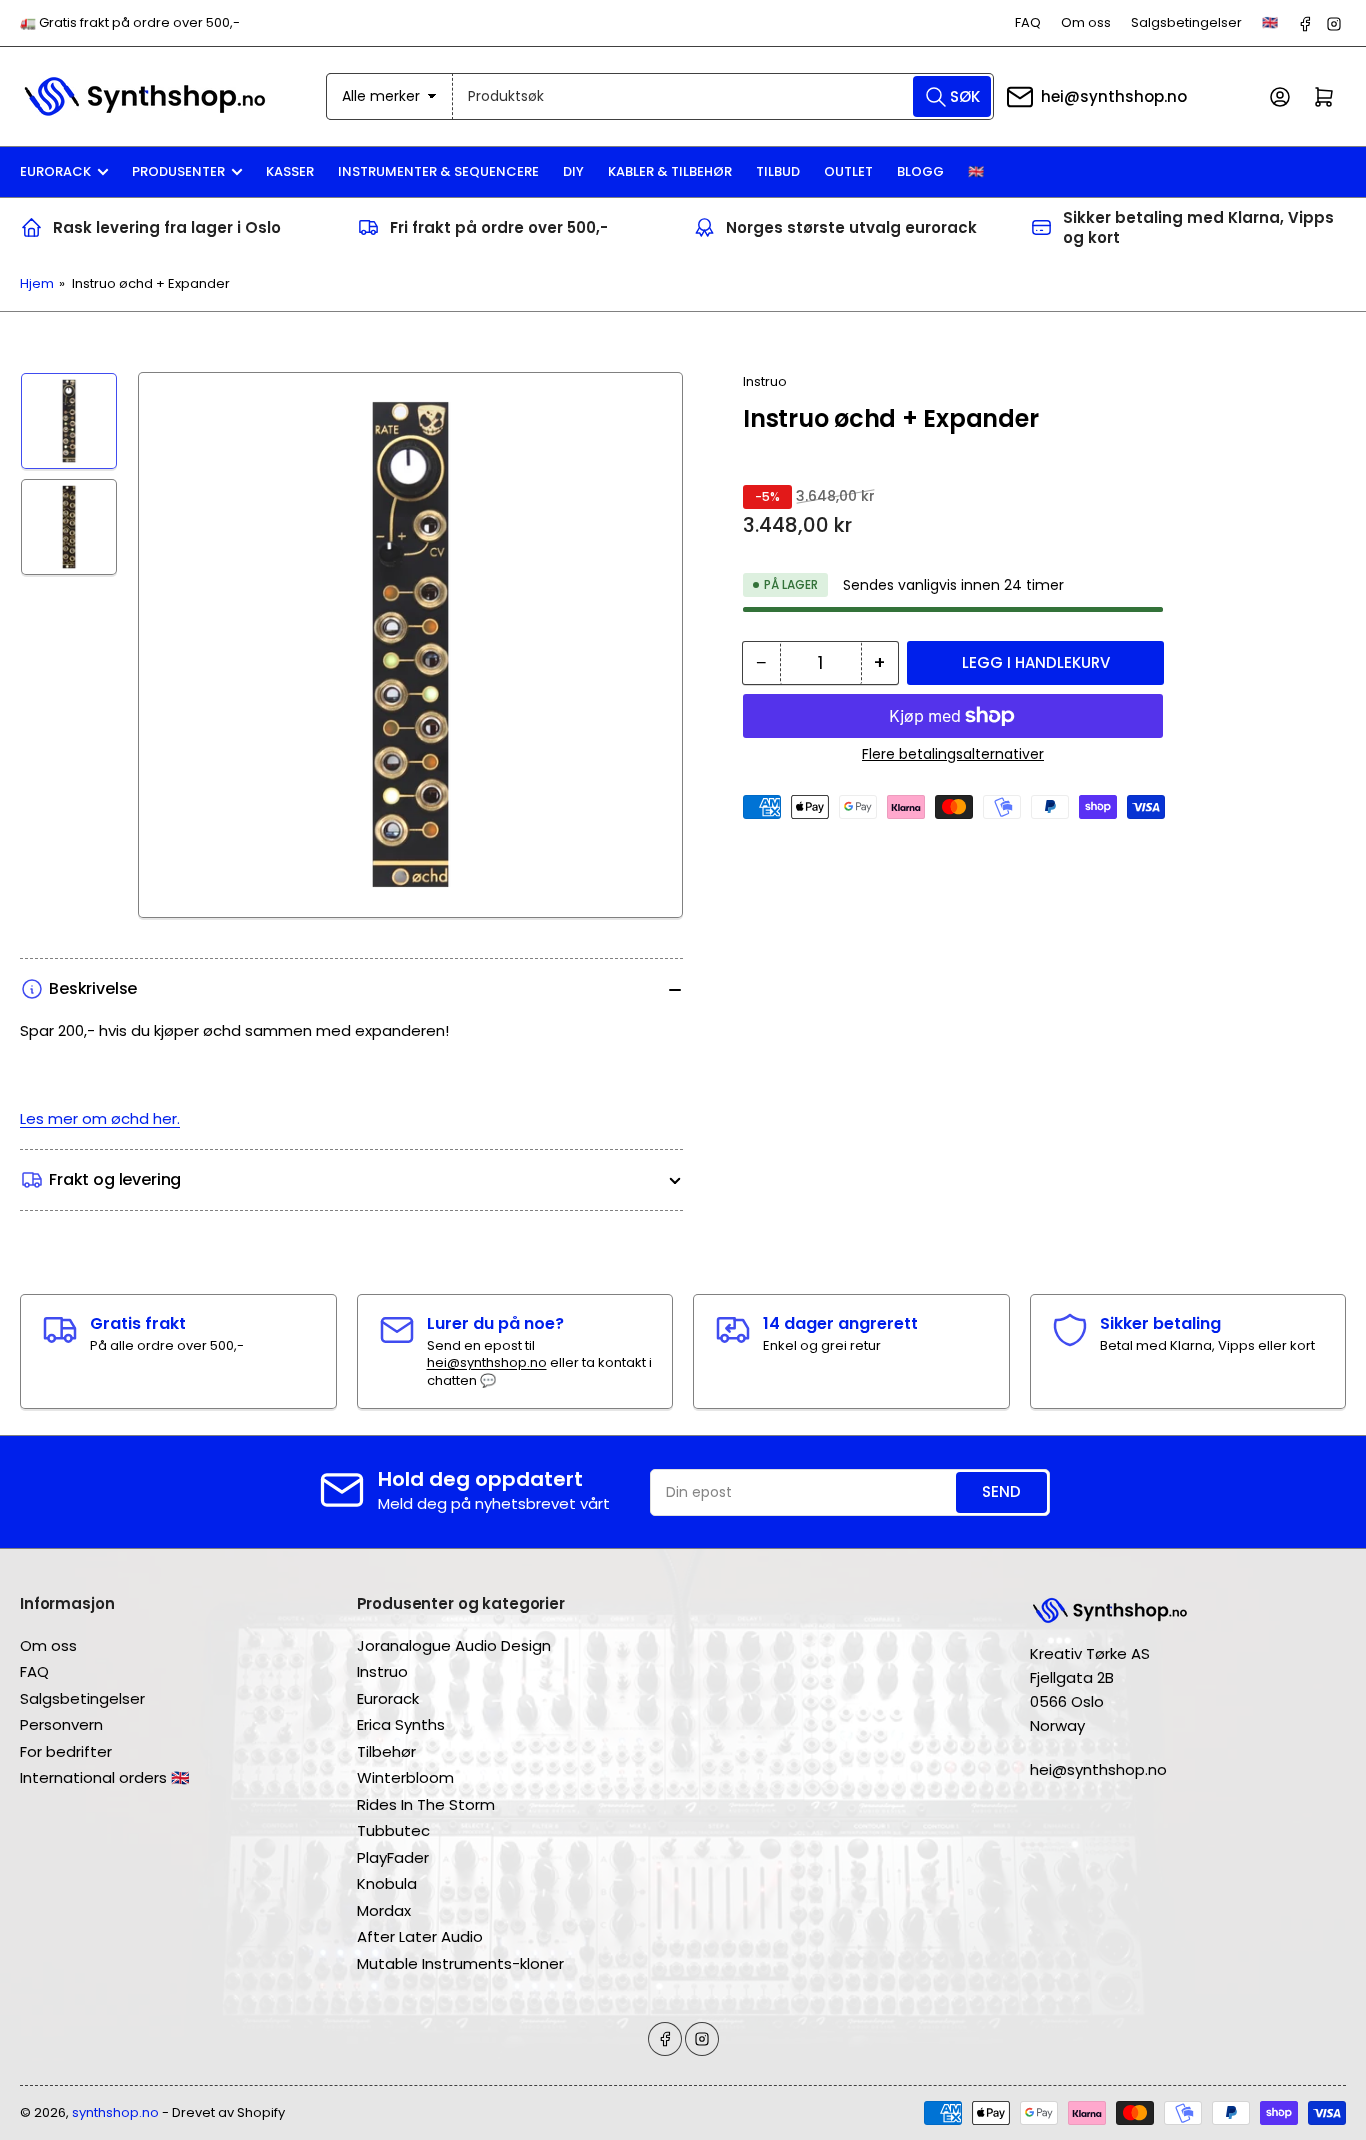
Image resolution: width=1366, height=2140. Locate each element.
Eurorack (55, 171)
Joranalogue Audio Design (454, 1645)
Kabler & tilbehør (670, 171)
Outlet (848, 171)
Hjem (37, 283)
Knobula (387, 1883)
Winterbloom (405, 1777)
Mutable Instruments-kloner (460, 1963)
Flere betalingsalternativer (953, 754)
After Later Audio (420, 1936)
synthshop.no (115, 2112)
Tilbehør (386, 1751)
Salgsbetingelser (1186, 22)
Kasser (290, 171)
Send (1001, 1491)
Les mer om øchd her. (100, 1118)
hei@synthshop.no (1114, 96)
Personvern (61, 1724)
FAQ (1028, 22)
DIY (573, 171)
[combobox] (723, 96)
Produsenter (178, 171)
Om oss (1086, 22)
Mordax (384, 1910)
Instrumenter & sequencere (438, 171)
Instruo (765, 381)
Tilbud (778, 171)
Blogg (920, 171)
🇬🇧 (1270, 22)
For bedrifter (66, 1751)
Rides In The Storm (426, 1804)
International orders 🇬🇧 (105, 1777)
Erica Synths (401, 1724)
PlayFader (393, 1857)
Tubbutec (393, 1830)
